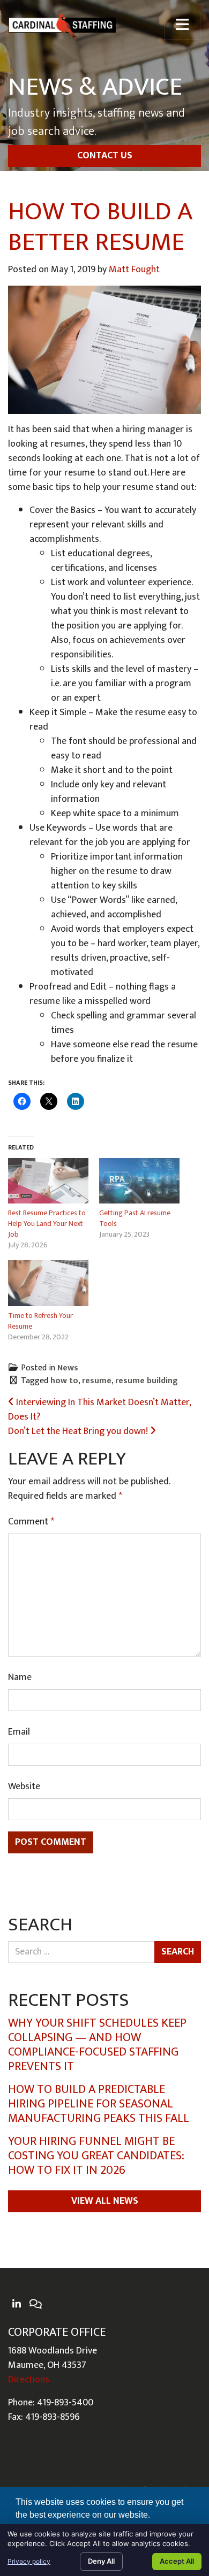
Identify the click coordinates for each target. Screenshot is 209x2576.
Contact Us (105, 156)
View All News (105, 2201)
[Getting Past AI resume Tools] (139, 1181)
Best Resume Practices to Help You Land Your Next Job (47, 1224)
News (68, 1368)
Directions (29, 2380)
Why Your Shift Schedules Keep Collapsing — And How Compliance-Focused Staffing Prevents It (97, 2045)
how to (64, 1381)
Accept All (177, 2561)
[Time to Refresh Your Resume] (48, 1283)
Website (24, 1787)
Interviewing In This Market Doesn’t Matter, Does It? (99, 1410)
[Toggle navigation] (182, 26)
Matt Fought (134, 270)
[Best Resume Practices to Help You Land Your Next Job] (48, 1181)
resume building (147, 1381)
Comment (31, 1522)
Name (20, 1678)
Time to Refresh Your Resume (40, 1321)
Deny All (101, 2561)
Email (19, 1732)
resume (97, 1381)
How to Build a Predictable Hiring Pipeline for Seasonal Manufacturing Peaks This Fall (99, 2104)
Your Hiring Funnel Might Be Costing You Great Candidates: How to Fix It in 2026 (96, 2156)
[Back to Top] (197, 2306)
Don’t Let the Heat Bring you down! (79, 1431)
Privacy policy (29, 2561)
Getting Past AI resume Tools (135, 1218)
